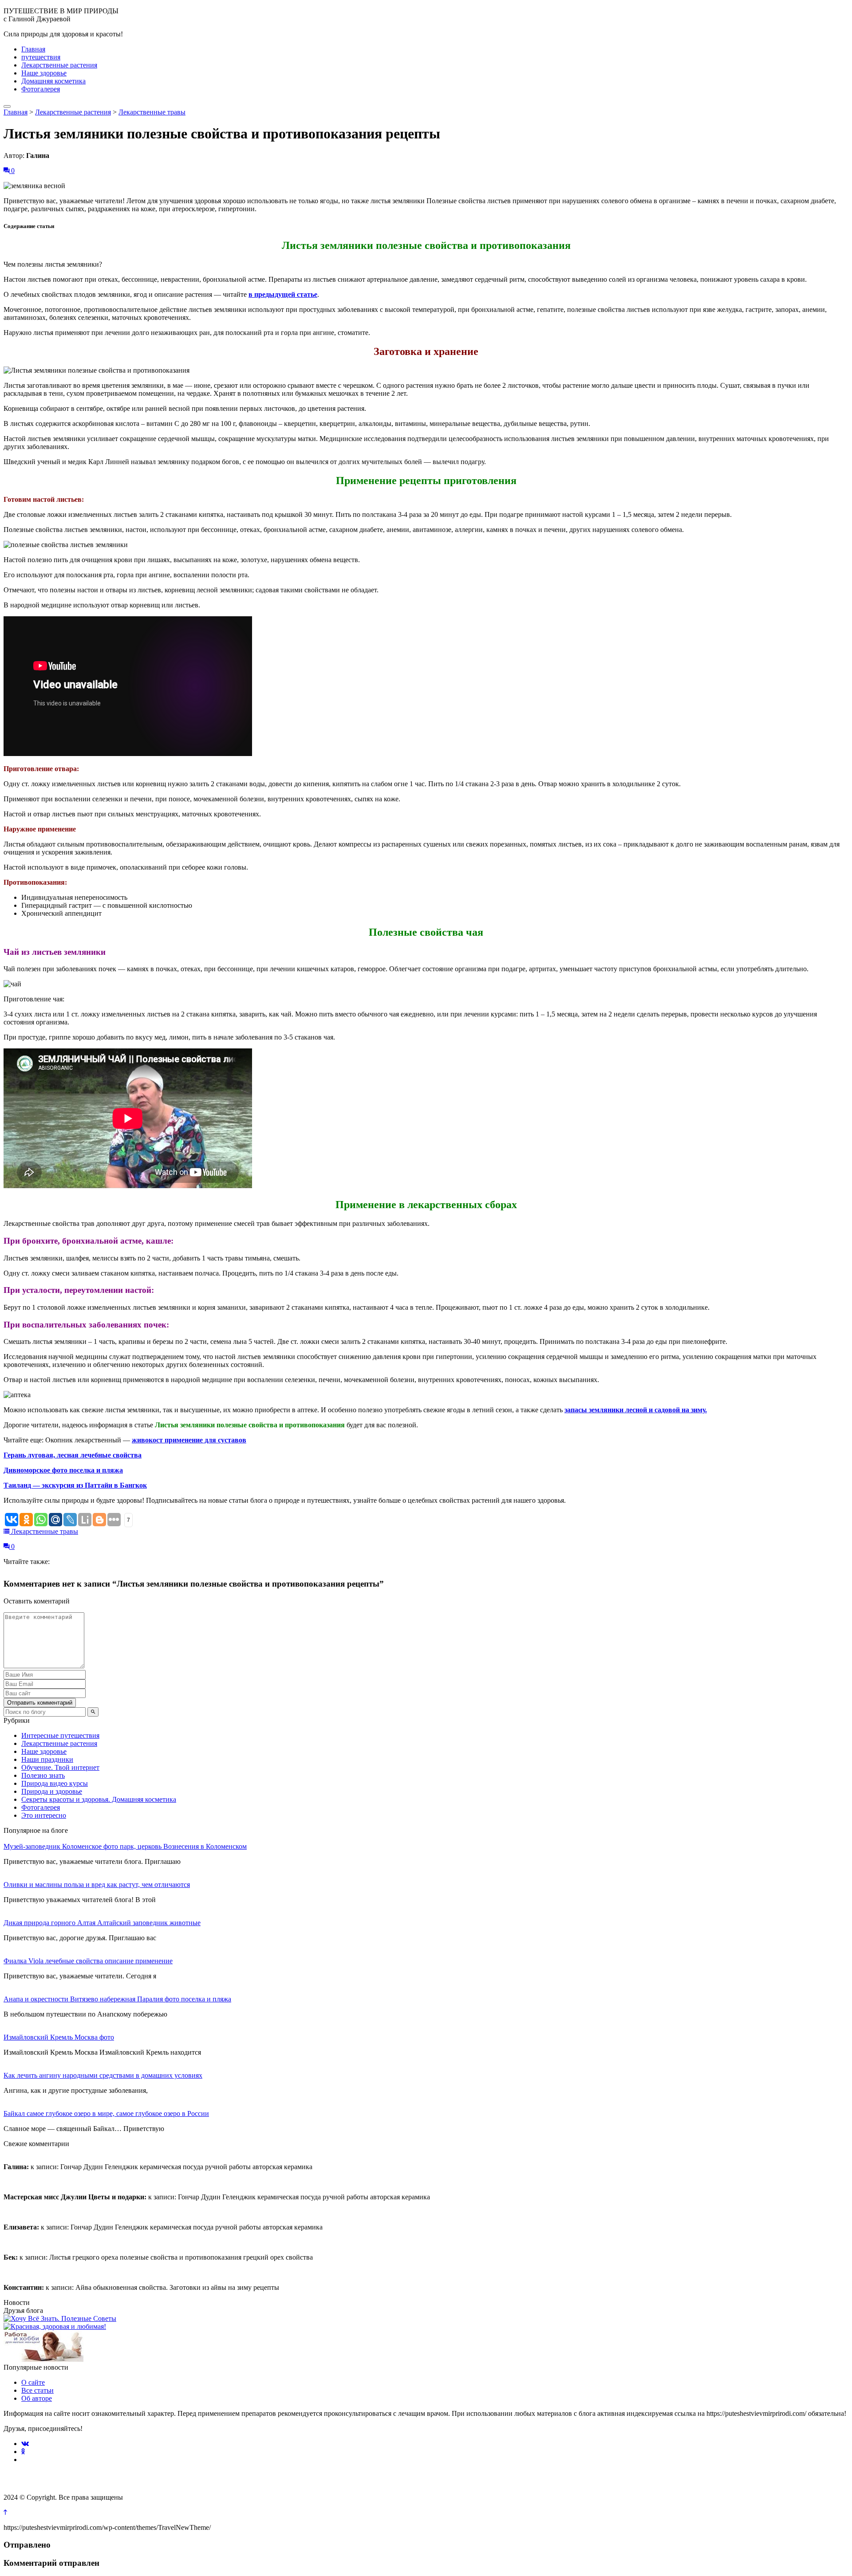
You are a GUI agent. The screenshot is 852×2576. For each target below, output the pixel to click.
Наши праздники (47, 1759)
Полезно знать (43, 1775)
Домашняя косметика (53, 81)
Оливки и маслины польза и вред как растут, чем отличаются (97, 1885)
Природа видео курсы (55, 1783)
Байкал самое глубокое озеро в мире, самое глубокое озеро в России (106, 2113)
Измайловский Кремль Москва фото (59, 2037)
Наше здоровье (44, 73)
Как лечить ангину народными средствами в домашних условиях (103, 2075)
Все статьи (37, 2390)
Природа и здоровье (52, 1791)
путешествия (41, 57)
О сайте (33, 2382)
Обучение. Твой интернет (60, 1767)
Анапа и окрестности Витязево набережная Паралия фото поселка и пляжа (117, 1999)
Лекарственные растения (59, 65)
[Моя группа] (55, 2326)
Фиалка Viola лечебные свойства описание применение (88, 1961)
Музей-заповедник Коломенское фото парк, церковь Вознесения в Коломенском (125, 1846)
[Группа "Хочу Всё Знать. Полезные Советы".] (60, 2318)
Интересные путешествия (60, 1735)
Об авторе (37, 2398)
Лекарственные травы (152, 112)
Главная (33, 49)
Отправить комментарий (40, 1703)
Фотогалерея (41, 89)
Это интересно (44, 1815)
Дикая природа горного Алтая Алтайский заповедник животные (102, 1923)
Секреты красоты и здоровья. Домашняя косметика (99, 1799)
